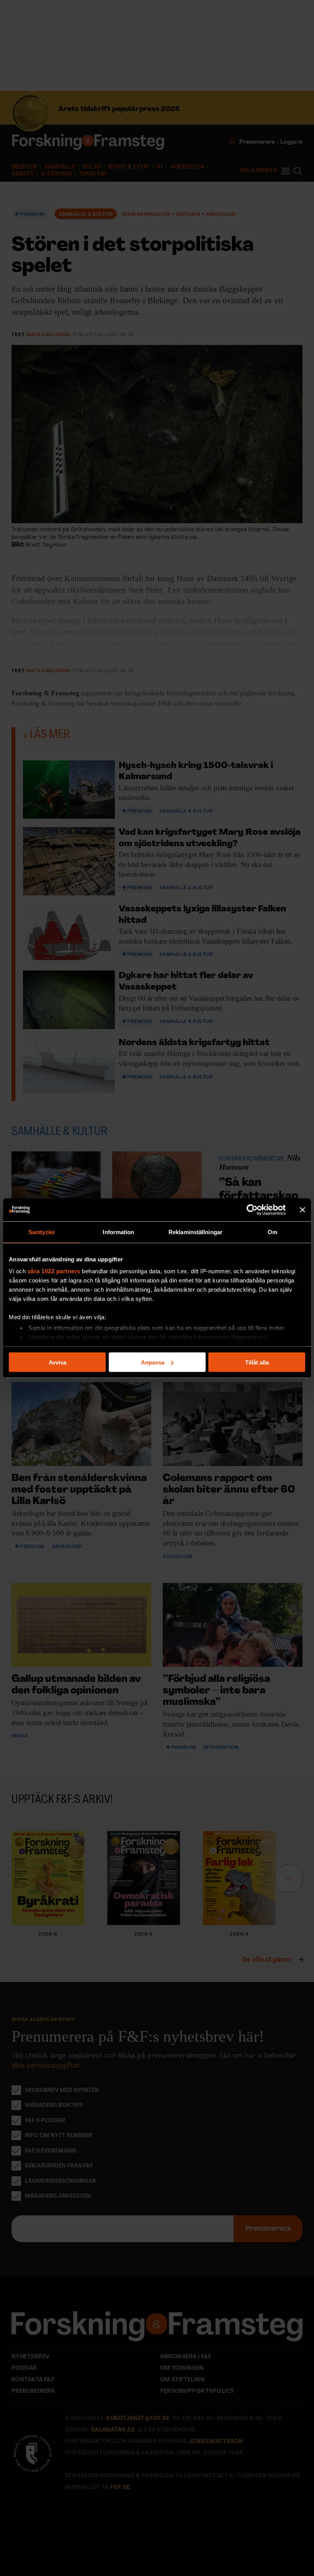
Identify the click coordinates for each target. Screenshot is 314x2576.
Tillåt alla (257, 1362)
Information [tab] (118, 1232)
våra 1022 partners (54, 1271)
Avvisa (57, 1362)
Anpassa (153, 1362)
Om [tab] (272, 1232)
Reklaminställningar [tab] (195, 1232)
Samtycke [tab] (42, 1232)
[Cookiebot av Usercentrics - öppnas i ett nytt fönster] (252, 1210)
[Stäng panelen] (303, 1210)
